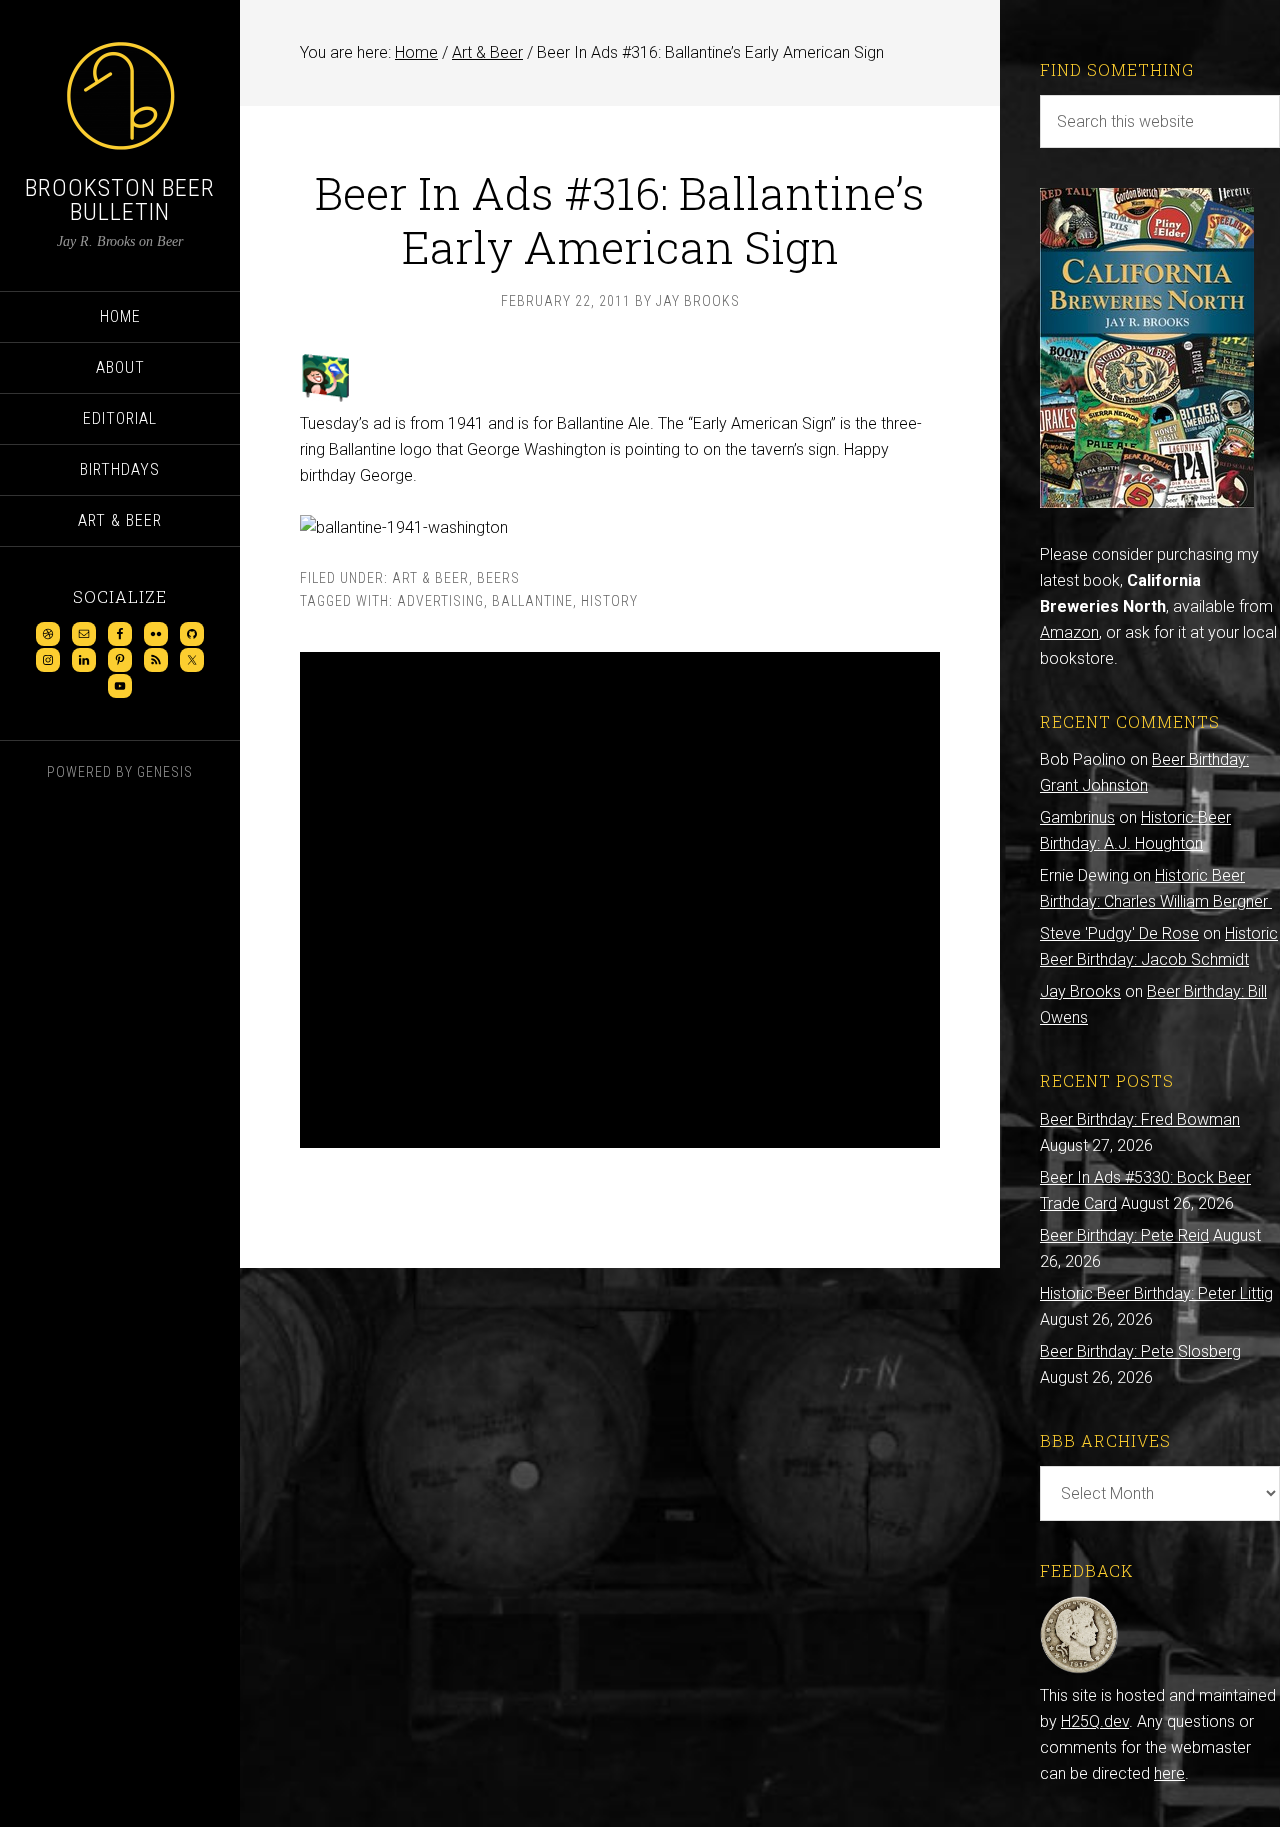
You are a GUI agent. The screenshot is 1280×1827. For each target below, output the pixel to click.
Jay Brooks (1080, 991)
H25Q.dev (1095, 1721)
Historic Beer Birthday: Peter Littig (1156, 1293)
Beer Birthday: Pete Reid (1124, 1235)
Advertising (440, 601)
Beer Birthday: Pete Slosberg (1140, 1351)
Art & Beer (430, 578)
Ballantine (532, 601)
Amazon (1069, 632)
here (1169, 1773)
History (609, 601)
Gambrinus (1077, 817)
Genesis (165, 772)
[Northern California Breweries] (1147, 502)
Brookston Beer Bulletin (120, 200)
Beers (498, 578)
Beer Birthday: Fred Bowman (1140, 1119)
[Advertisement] (620, 900)
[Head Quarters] (1079, 1669)
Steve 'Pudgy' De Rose (1119, 933)
